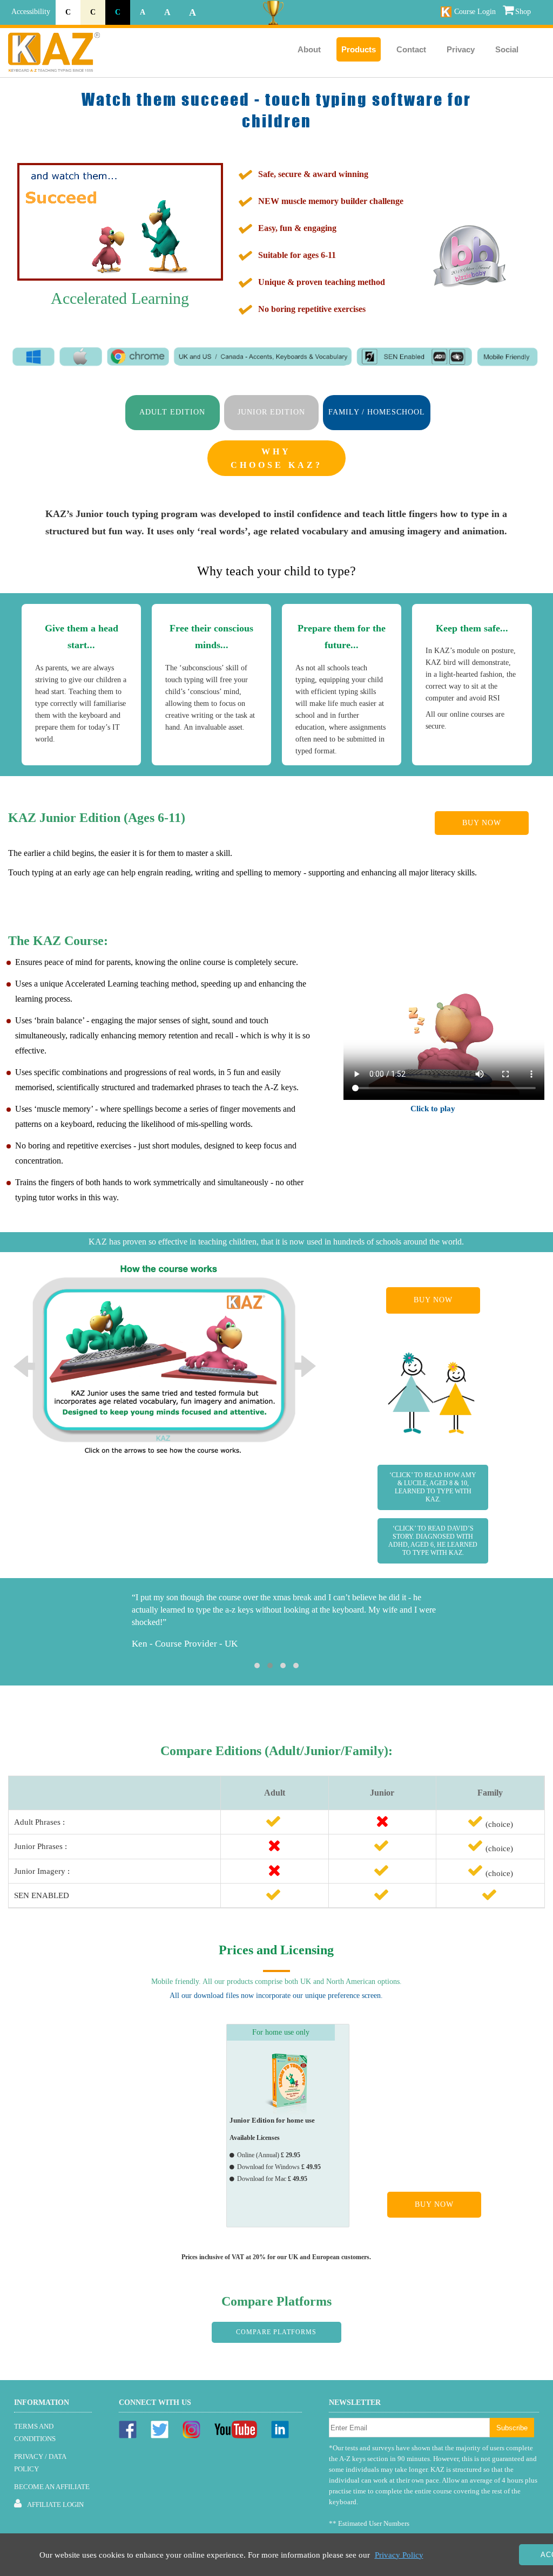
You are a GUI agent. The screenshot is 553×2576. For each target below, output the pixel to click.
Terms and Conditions (35, 2432)
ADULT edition (172, 412)
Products (359, 49)
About (309, 49)
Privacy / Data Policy (40, 2463)
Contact (411, 49)
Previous (24, 1367)
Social (507, 49)
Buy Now (482, 823)
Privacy (461, 49)
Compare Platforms (276, 2332)
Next (305, 1367)
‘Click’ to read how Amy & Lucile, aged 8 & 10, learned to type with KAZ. (433, 1487)
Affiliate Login (55, 2504)
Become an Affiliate (52, 2487)
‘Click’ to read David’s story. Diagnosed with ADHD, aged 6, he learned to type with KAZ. (433, 1541)
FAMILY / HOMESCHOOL (377, 412)
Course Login (475, 12)
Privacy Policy (399, 2555)
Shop (523, 12)
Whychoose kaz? (276, 458)
